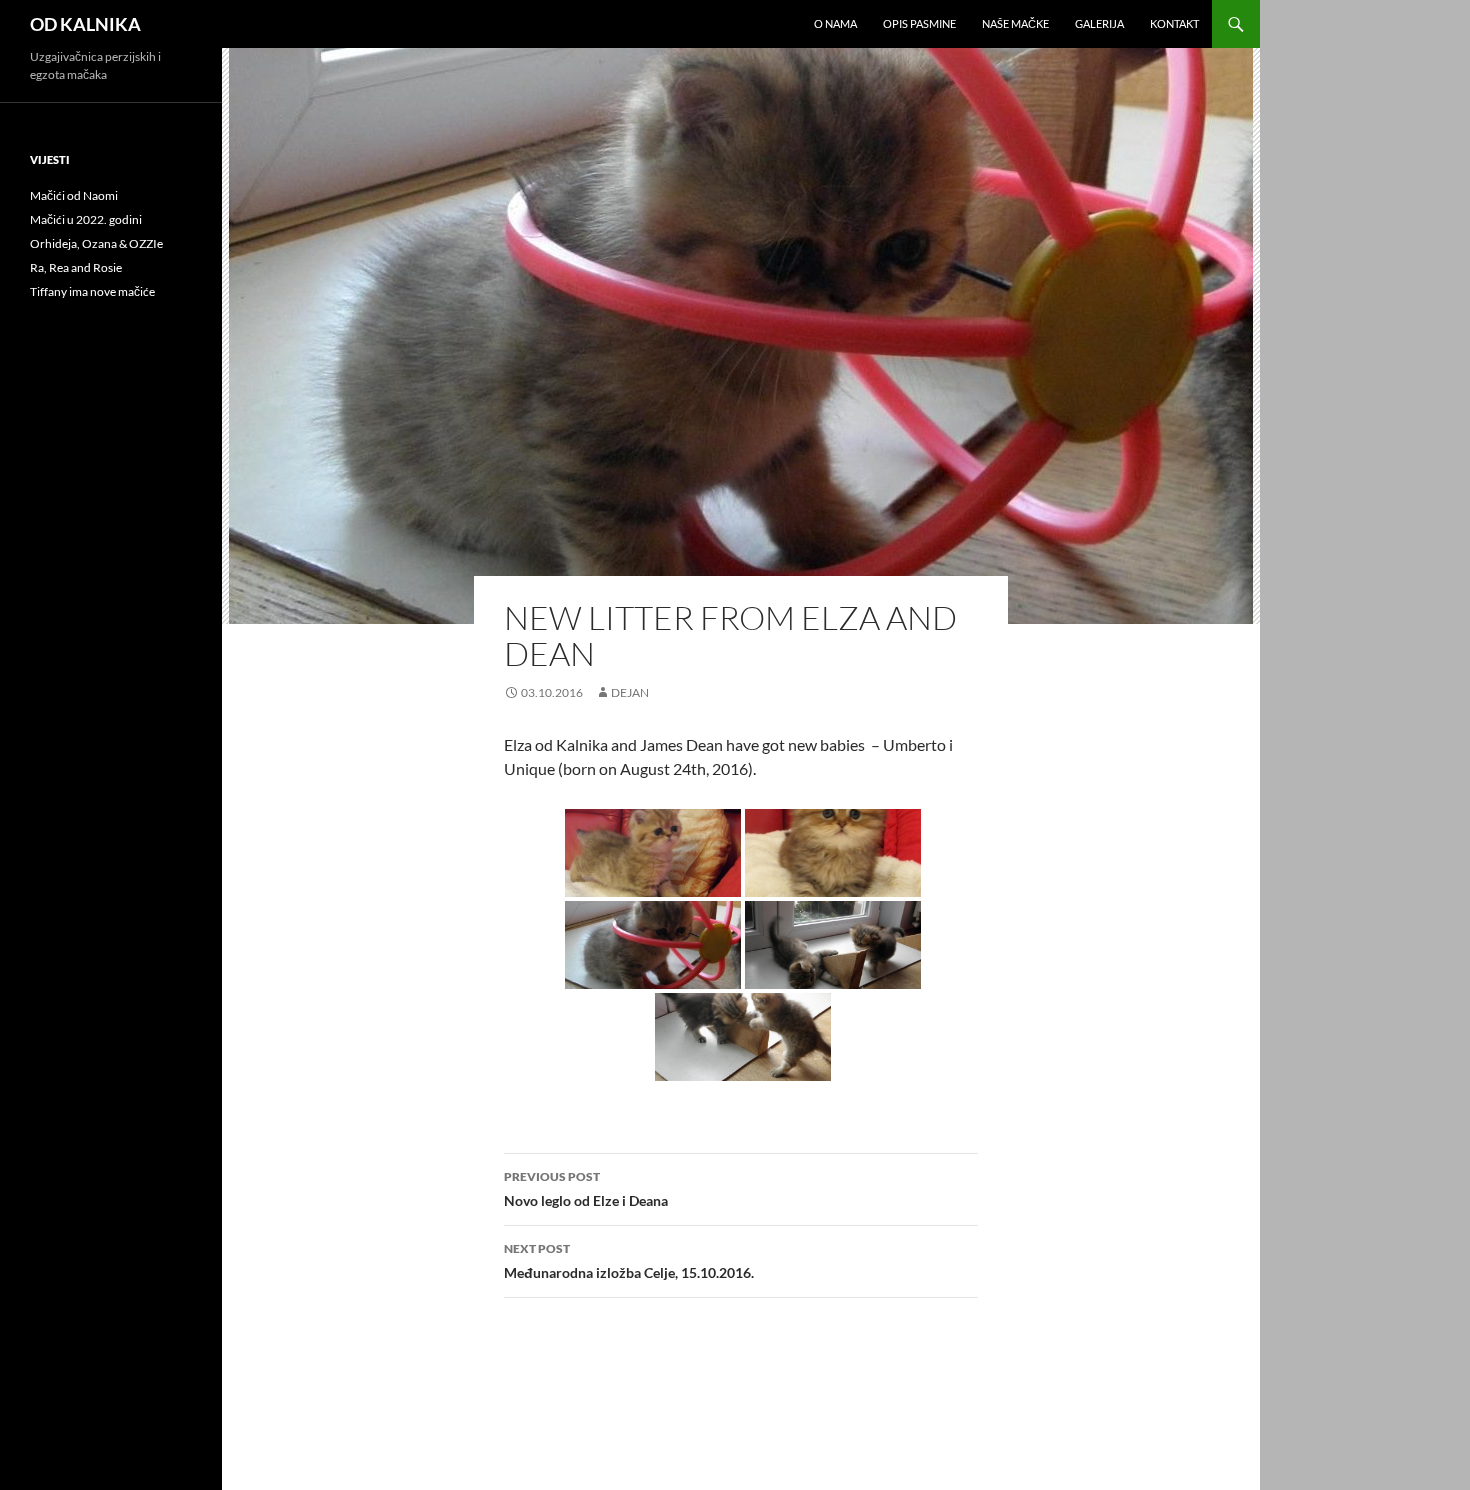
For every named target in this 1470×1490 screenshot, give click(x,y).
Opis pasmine (919, 23)
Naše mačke (1015, 23)
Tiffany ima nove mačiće (92, 291)
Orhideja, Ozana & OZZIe (96, 243)
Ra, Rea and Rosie (76, 267)
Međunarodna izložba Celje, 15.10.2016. (629, 1261)
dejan (630, 692)
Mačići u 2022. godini (86, 219)
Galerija (1099, 23)
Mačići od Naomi (74, 195)
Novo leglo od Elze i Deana (586, 1189)
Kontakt (1174, 23)
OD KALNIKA (85, 24)
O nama (835, 23)
